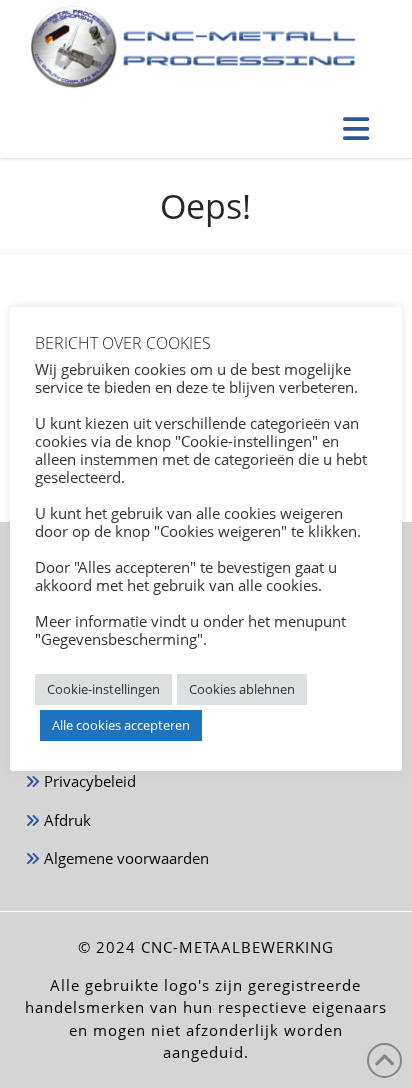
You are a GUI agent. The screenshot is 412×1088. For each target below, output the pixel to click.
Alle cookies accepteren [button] (121, 725)
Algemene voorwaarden (124, 858)
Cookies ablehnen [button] (242, 689)
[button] (356, 128)
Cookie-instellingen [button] (103, 689)
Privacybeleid (88, 781)
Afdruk (65, 820)
